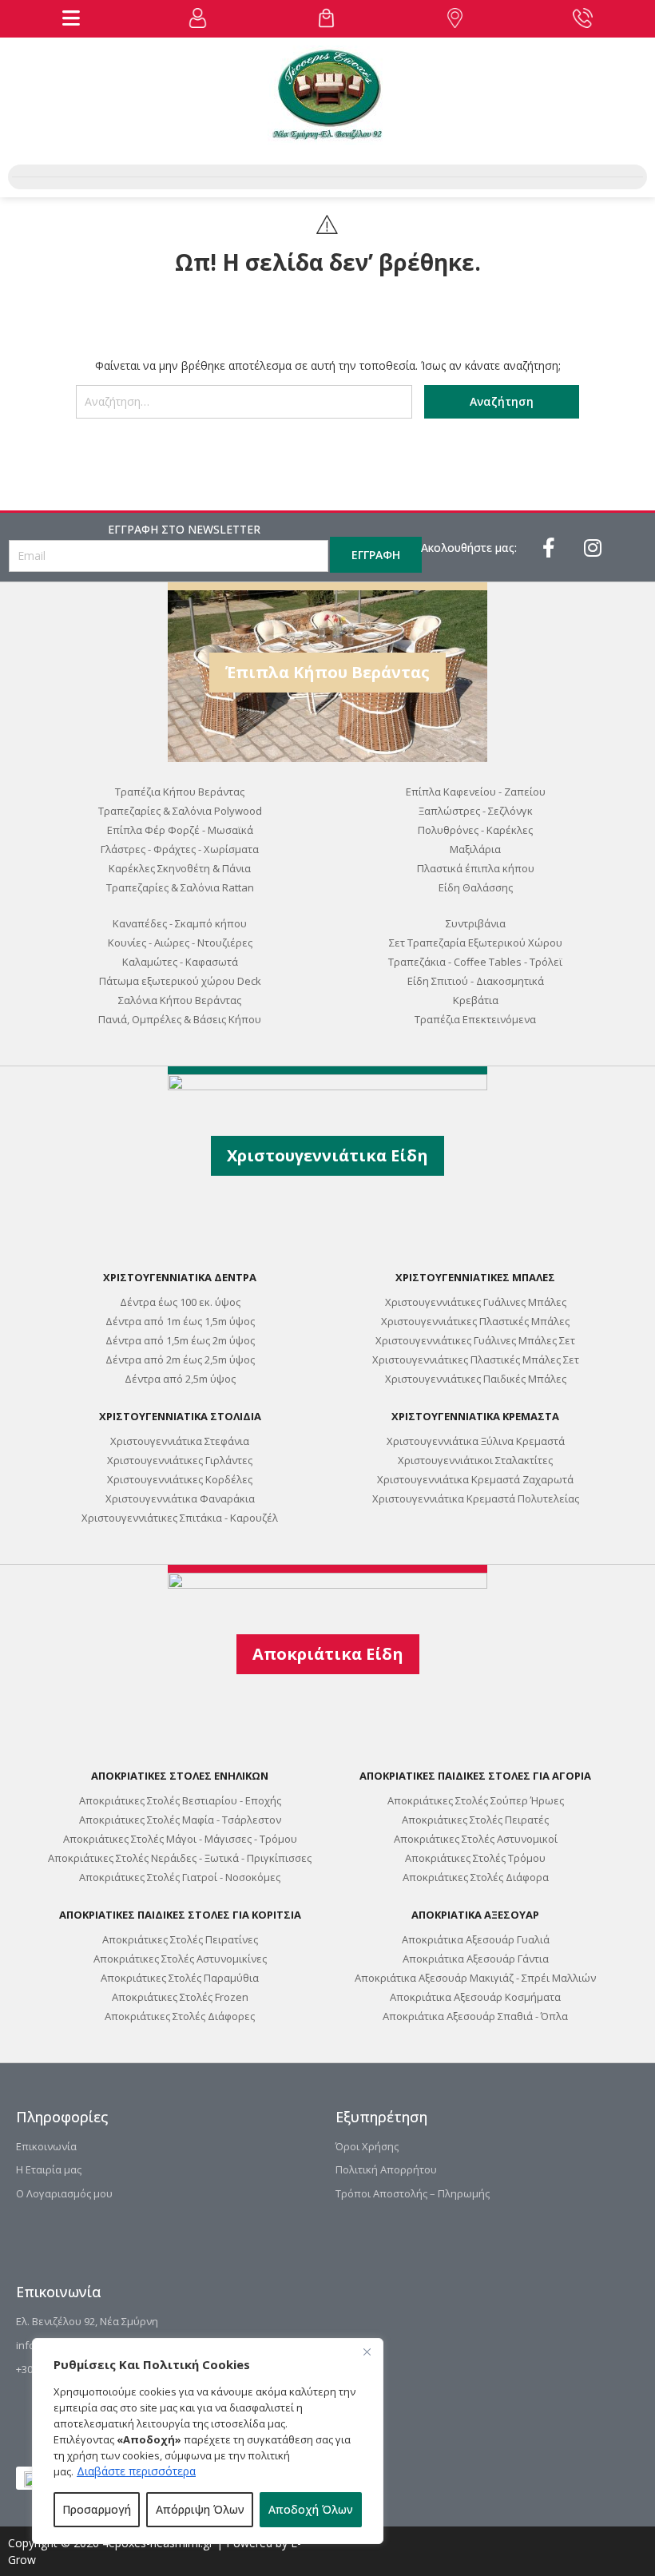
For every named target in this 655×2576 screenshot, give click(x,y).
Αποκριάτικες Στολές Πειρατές (475, 1820)
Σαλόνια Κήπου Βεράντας (180, 1000)
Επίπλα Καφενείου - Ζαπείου (476, 792)
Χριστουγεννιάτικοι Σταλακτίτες (475, 1460)
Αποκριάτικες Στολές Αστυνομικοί (476, 1839)
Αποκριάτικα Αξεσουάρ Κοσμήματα (475, 1997)
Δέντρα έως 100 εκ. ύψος (180, 1302)
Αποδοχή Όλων (311, 2509)
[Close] (367, 2352)
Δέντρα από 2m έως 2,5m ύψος (180, 1359)
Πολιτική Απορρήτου (386, 2169)
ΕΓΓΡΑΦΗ (376, 555)
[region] (208, 2441)
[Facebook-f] (549, 547)
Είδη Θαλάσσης (476, 887)
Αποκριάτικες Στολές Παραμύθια (180, 1978)
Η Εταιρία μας (49, 2169)
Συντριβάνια (476, 923)
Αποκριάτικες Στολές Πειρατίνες (180, 1939)
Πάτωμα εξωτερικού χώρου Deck (180, 981)
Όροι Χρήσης (367, 2146)
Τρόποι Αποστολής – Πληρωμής (413, 2193)
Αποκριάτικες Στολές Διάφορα (476, 1877)
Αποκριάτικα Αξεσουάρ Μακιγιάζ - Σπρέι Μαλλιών (475, 1978)
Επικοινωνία (46, 2146)
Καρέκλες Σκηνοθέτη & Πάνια (180, 868)
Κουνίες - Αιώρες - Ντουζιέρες (180, 943)
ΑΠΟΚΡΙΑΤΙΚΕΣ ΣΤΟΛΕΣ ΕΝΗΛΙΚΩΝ (180, 1776)
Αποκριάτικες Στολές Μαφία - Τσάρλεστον (180, 1820)
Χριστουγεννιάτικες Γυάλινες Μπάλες (476, 1302)
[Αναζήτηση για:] (244, 408)
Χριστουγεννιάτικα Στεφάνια (180, 1441)
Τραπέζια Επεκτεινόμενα (475, 1019)
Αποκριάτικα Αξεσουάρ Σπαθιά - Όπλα (475, 2016)
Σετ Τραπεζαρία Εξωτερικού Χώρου (476, 943)
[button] (71, 18)
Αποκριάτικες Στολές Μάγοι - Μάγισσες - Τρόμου (180, 1839)
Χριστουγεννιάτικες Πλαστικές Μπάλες (475, 1321)
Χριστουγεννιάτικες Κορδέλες (180, 1479)
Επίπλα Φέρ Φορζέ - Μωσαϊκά (180, 830)
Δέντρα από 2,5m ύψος (180, 1379)
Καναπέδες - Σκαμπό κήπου (180, 923)
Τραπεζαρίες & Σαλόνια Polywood (180, 811)
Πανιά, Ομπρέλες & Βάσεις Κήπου (180, 1019)
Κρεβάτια (476, 1000)
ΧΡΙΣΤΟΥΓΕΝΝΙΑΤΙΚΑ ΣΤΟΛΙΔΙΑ (180, 1416)
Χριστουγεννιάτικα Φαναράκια (180, 1498)
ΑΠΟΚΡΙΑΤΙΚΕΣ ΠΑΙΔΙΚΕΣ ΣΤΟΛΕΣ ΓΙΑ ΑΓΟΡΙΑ (475, 1776)
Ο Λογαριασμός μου (64, 2193)
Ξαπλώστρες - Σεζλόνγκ (476, 811)
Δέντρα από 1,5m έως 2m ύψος (180, 1340)
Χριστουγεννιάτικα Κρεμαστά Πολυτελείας (476, 1498)
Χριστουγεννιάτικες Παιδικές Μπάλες (476, 1379)
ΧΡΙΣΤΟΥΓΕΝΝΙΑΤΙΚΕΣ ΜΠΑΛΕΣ (475, 1277)
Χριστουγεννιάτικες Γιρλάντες (180, 1460)
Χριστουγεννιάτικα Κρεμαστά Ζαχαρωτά (475, 1479)
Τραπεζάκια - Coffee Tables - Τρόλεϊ (475, 962)
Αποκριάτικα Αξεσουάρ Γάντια (476, 1959)
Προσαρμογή (97, 2509)
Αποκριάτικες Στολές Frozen (180, 1997)
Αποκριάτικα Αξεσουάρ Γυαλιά (476, 1939)
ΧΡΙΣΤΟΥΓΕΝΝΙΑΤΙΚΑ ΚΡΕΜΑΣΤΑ (475, 1416)
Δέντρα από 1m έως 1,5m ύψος (180, 1321)
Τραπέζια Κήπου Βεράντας (180, 792)
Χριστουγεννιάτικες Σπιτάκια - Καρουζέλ (180, 1518)
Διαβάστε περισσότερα (136, 2471)
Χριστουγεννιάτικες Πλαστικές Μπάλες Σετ (476, 1359)
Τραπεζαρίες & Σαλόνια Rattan (180, 887)
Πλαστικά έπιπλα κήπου (476, 868)
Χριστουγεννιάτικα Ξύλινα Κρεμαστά (476, 1441)
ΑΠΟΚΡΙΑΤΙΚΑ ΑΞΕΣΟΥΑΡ (475, 1915)
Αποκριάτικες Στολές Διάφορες (180, 2016)
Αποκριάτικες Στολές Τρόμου (475, 1858)
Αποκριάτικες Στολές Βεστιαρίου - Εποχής (180, 1800)
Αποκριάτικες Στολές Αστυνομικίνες (180, 1959)
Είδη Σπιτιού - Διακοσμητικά (476, 981)
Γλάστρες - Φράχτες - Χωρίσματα (180, 849)
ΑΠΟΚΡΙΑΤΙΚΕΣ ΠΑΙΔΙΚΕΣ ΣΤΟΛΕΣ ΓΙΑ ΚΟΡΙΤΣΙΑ (180, 1915)
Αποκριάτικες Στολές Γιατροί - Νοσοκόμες (180, 1877)
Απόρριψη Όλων (200, 2509)
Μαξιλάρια (475, 849)
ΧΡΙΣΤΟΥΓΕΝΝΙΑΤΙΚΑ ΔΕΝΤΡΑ (180, 1277)
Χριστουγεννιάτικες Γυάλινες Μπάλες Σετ (475, 1340)
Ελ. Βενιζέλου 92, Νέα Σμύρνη (87, 2321)
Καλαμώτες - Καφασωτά (180, 962)
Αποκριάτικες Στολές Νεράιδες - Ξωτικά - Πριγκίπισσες (180, 1858)
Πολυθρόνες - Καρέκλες (475, 830)
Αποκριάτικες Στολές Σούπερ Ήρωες (476, 1800)
